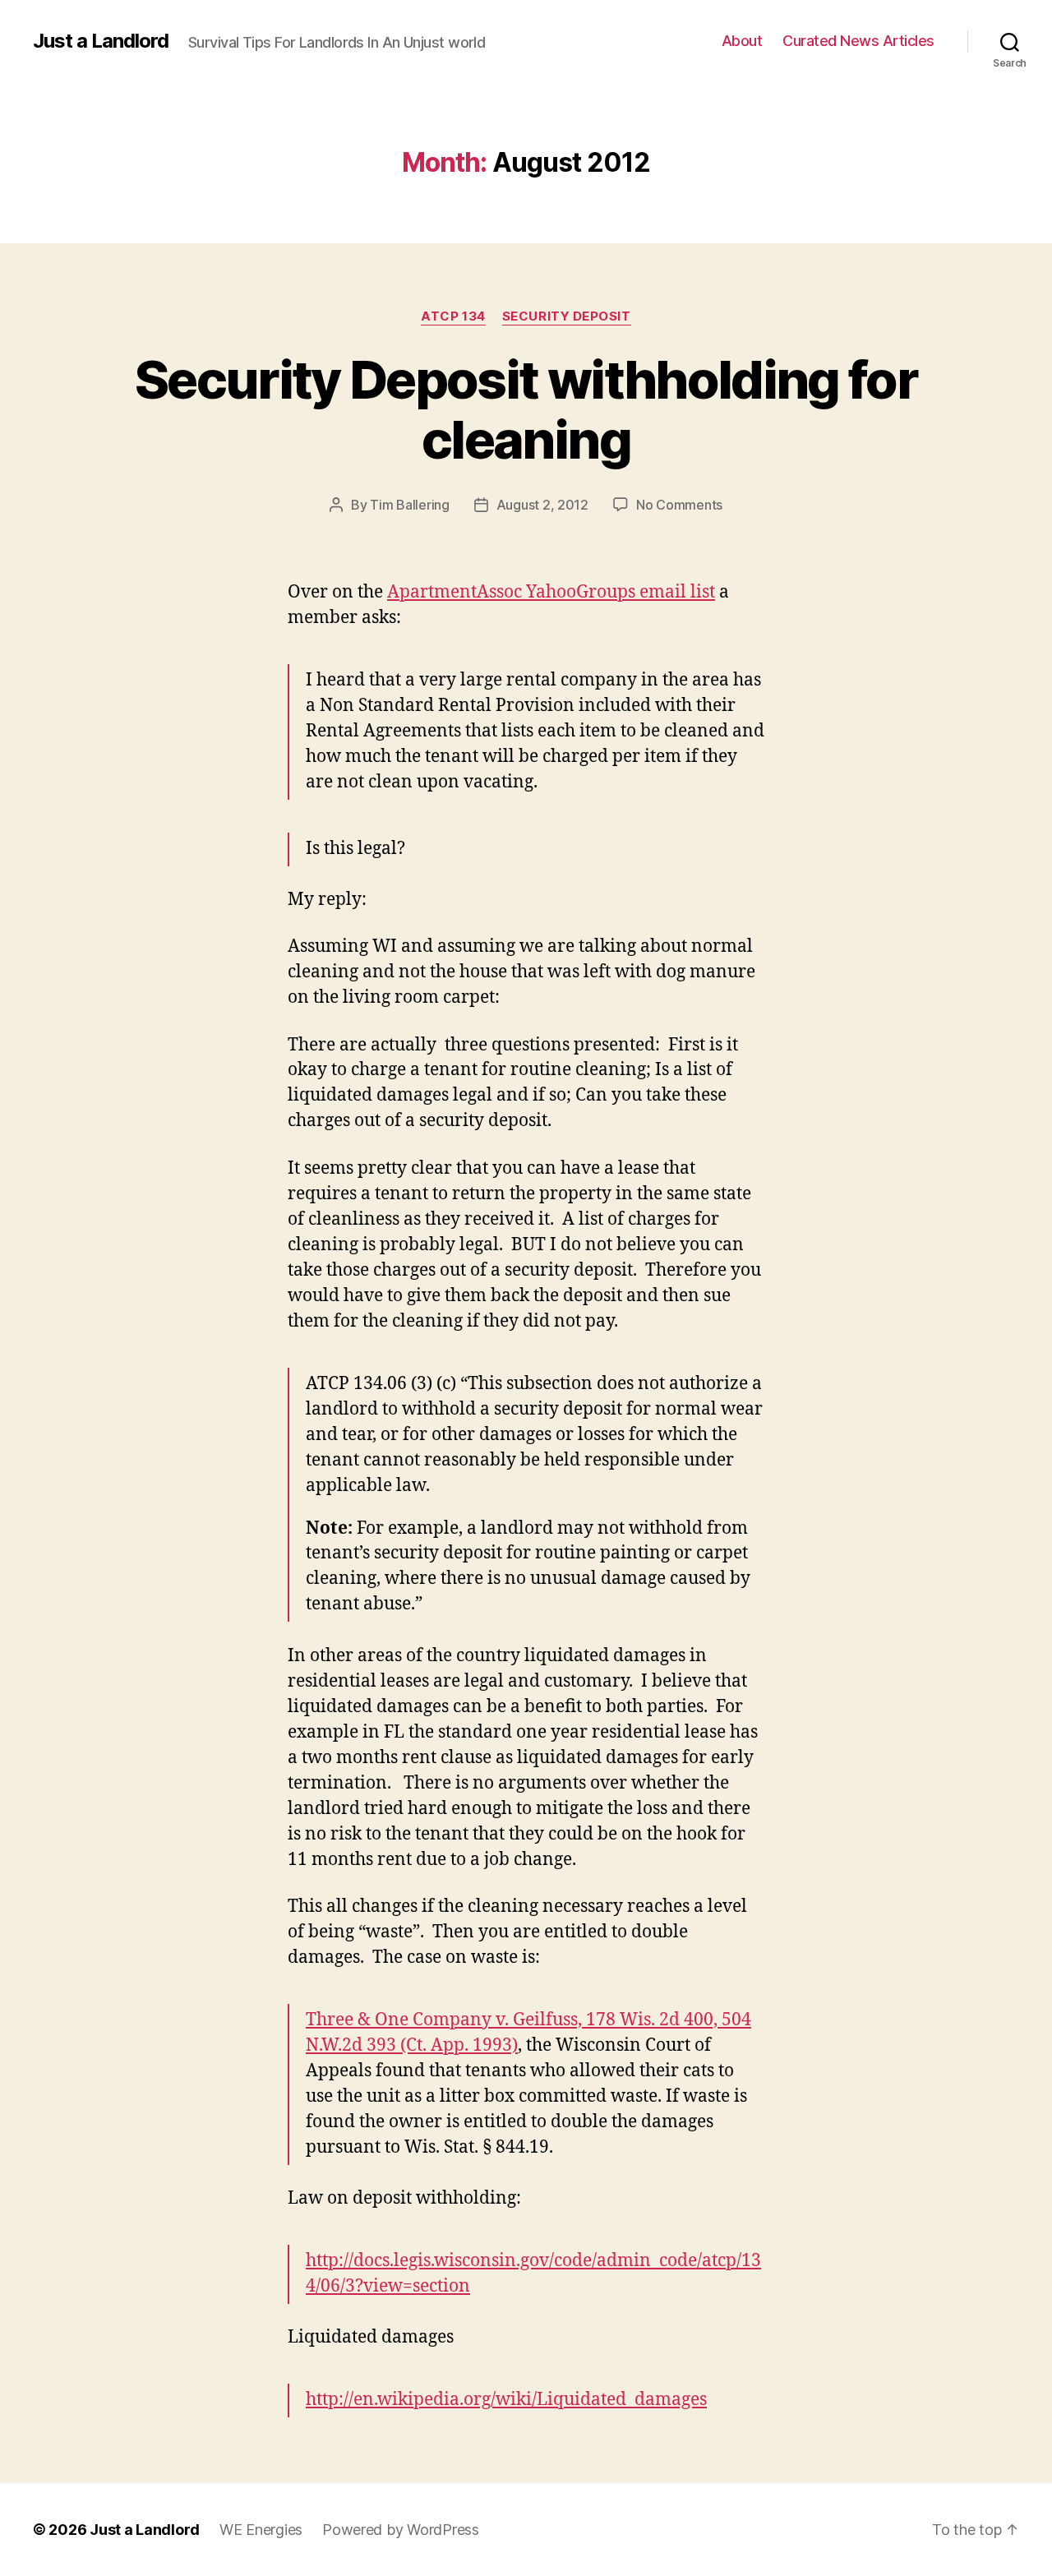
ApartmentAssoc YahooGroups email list (551, 592)
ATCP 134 (453, 316)
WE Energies (261, 2530)
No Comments (679, 505)
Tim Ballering (410, 505)
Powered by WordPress (401, 2530)
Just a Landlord (101, 41)
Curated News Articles (858, 41)
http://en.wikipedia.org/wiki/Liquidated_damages (506, 2400)
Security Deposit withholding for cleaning (526, 409)
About (742, 41)
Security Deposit (567, 316)
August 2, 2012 (542, 505)
